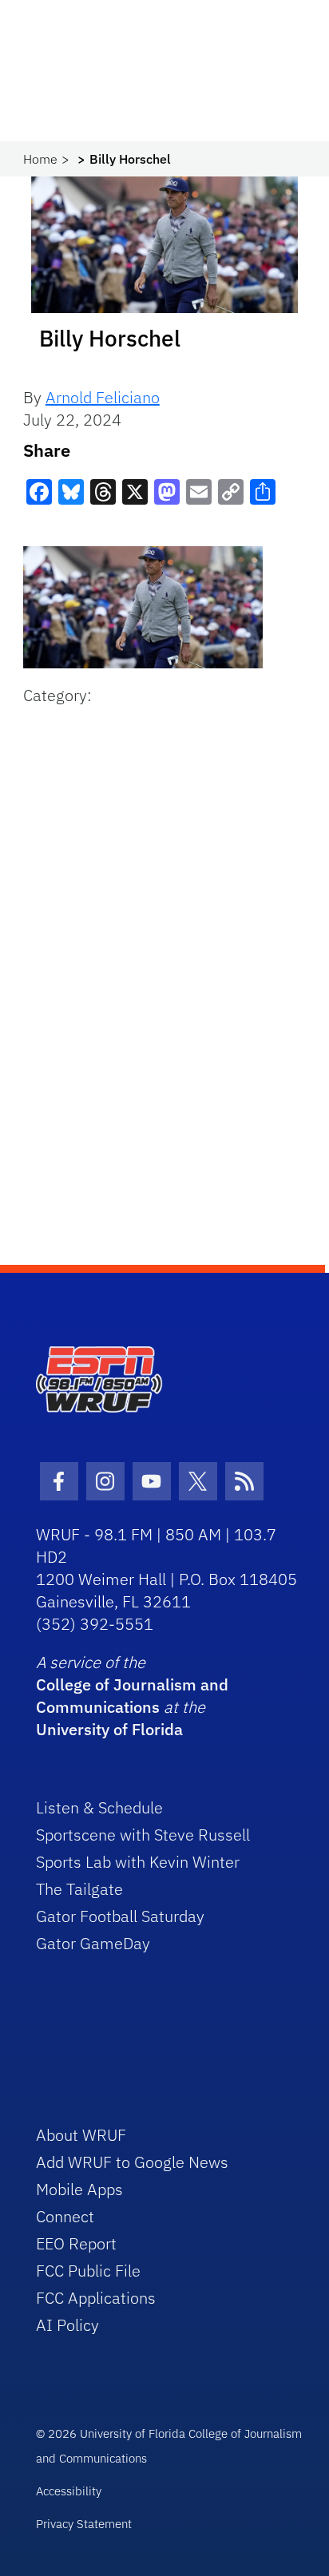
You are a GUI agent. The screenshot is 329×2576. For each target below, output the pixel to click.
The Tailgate (79, 1889)
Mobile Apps (79, 2189)
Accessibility (69, 2491)
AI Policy (67, 2325)
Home (40, 159)
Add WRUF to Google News (132, 2162)
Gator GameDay (93, 1943)
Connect (65, 2216)
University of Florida (109, 1729)
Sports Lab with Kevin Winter (138, 1862)
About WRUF (81, 2135)
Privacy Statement (84, 2524)
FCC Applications (96, 2298)
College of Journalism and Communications (132, 1696)
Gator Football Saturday (120, 1916)
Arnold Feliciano (103, 397)
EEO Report (76, 2243)
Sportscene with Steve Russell (143, 1835)
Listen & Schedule (99, 1807)
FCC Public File (88, 2271)
